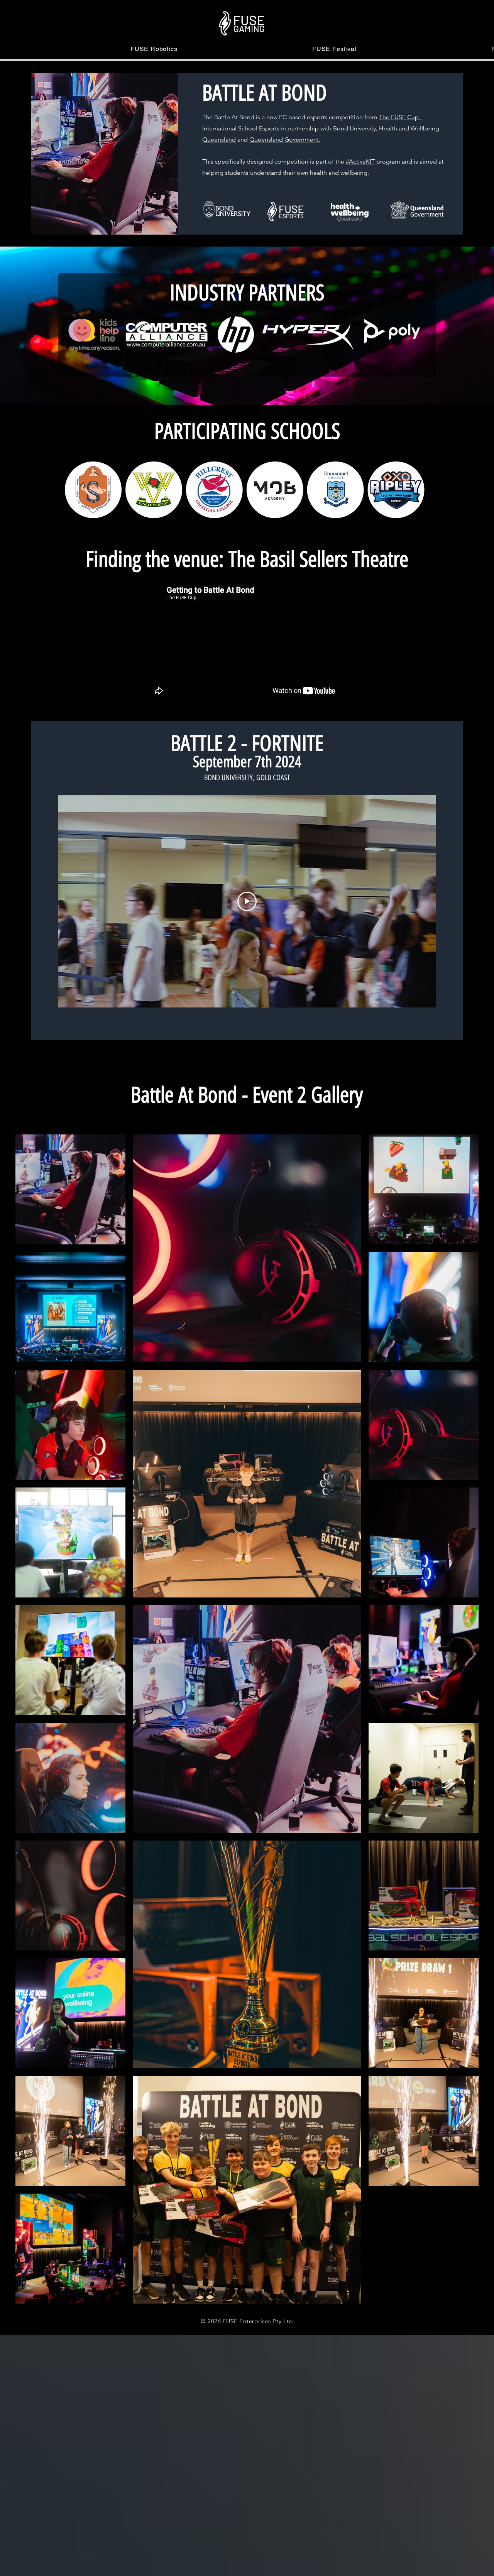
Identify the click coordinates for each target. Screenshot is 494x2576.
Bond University (354, 128)
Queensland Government (284, 139)
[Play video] (247, 901)
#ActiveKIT (360, 161)
